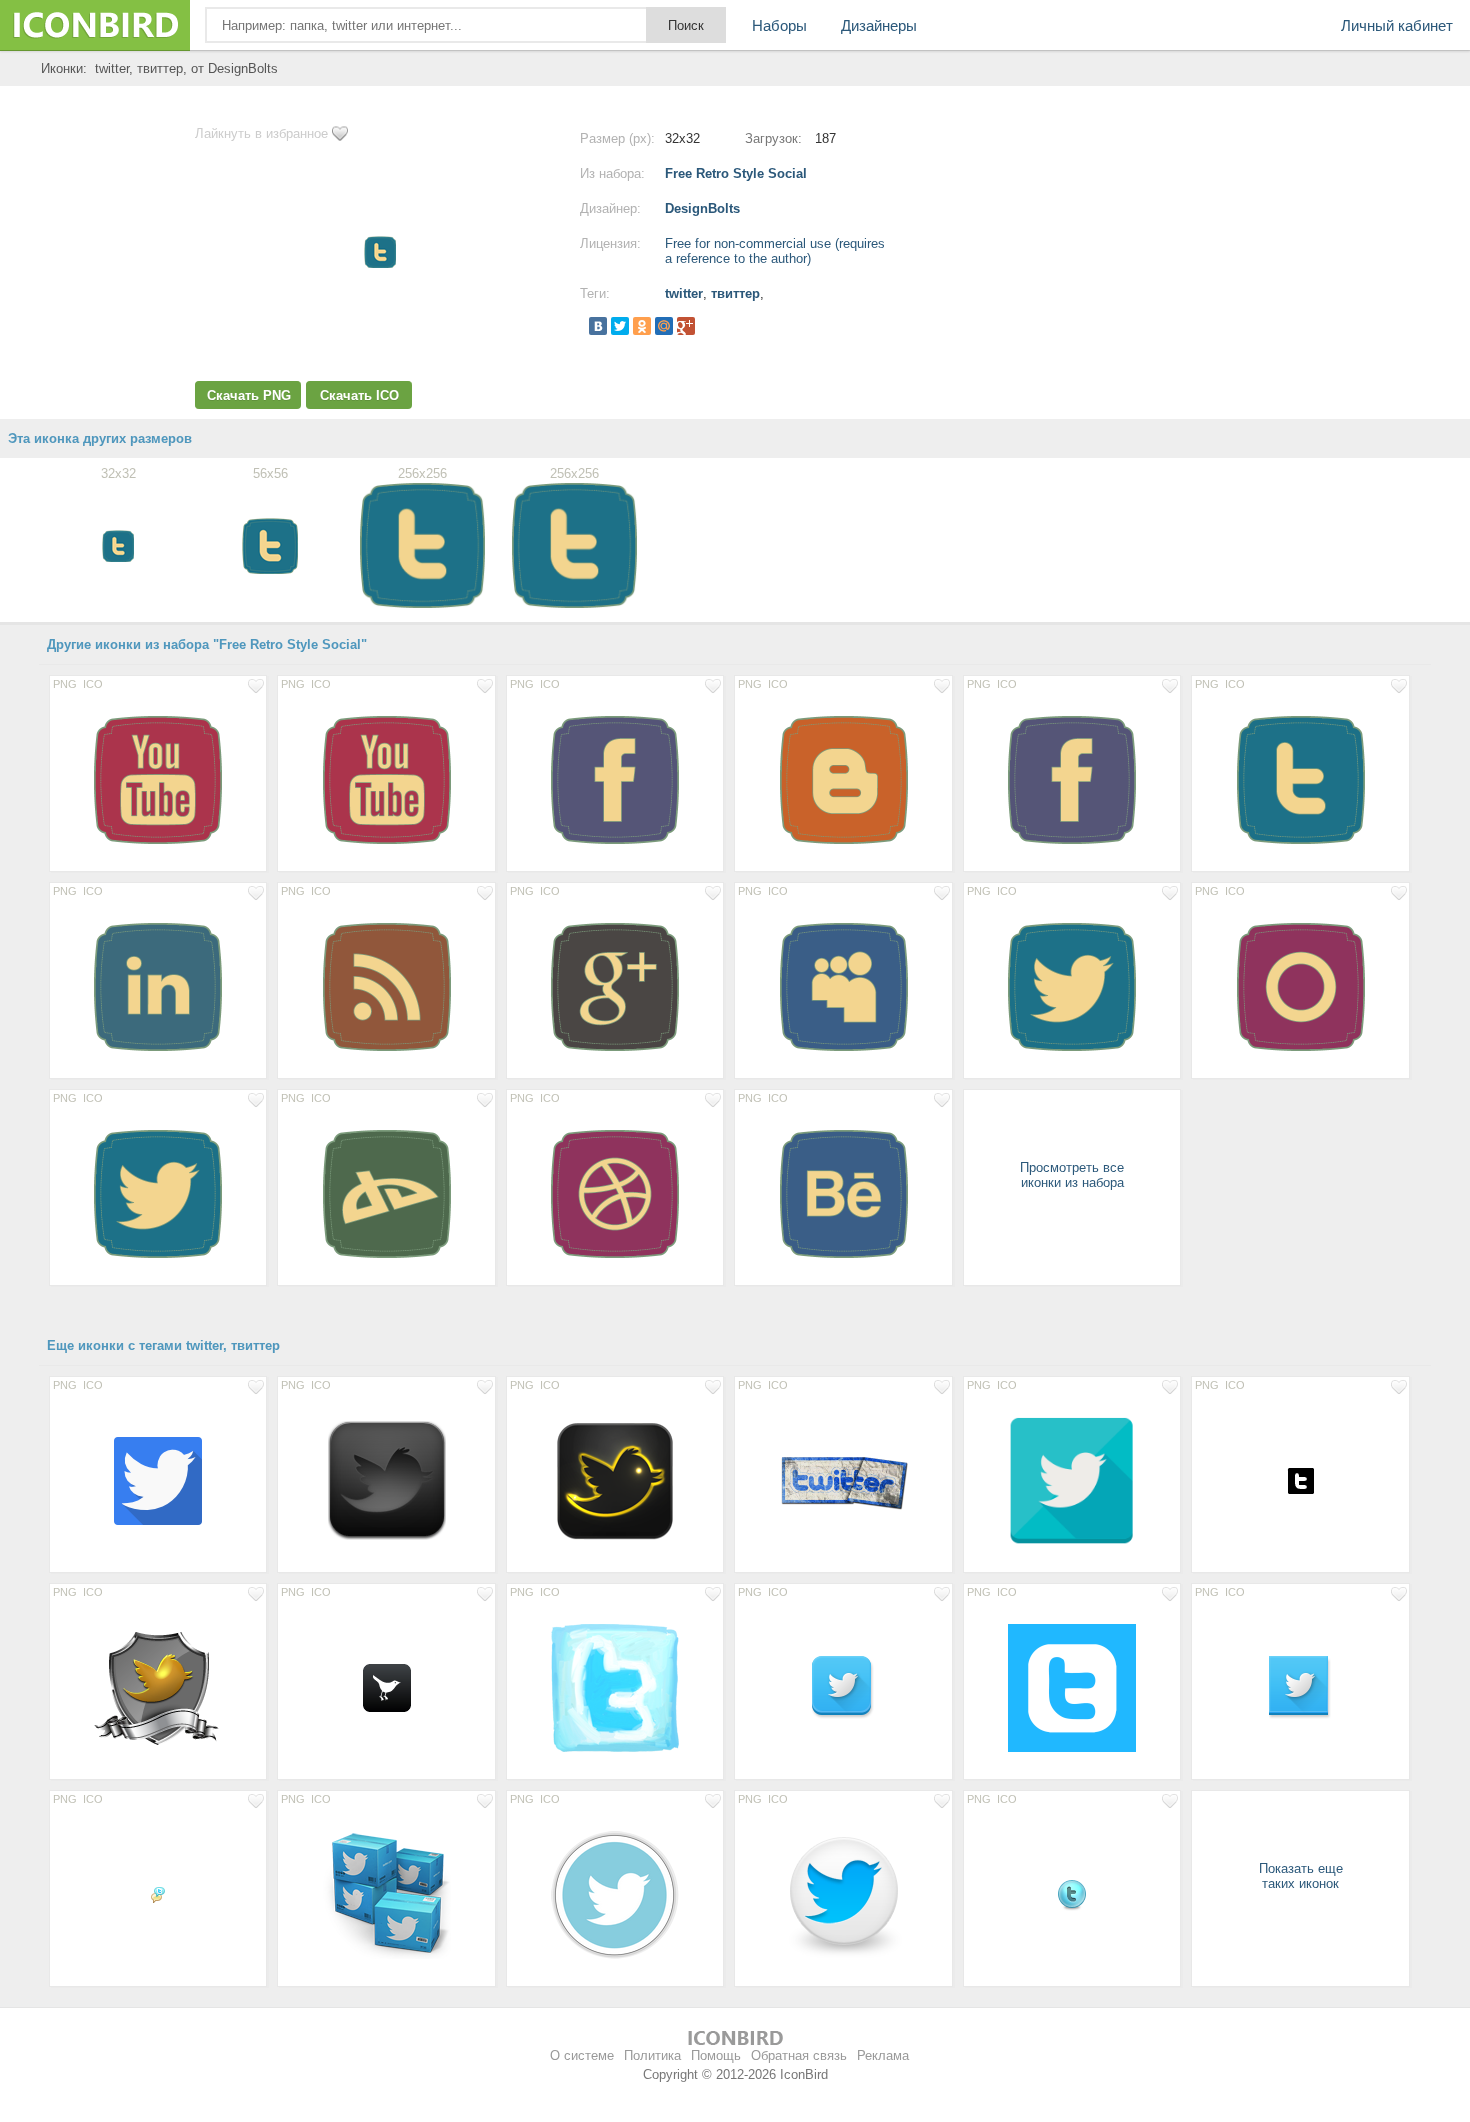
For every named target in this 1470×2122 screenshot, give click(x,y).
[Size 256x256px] (158, 779)
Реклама (883, 2055)
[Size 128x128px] (615, 1480)
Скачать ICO (359, 395)
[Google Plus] (686, 326)
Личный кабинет (1397, 25)
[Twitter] (620, 326)
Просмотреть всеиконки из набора (1072, 1175)
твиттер (735, 293)
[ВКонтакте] (598, 326)
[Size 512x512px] (1072, 1687)
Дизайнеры (879, 25)
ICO (93, 684)
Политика (652, 2055)
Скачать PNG (249, 395)
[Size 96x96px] (158, 1480)
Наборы (779, 25)
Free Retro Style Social (736, 173)
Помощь (716, 2055)
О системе (582, 2055)
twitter (684, 293)
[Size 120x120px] (386, 1480)
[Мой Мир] (664, 326)
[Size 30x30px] (1300, 1480)
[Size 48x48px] (386, 1687)
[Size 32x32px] (1072, 1894)
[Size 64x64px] (843, 1687)
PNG (65, 684)
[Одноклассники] (642, 326)
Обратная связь (799, 2055)
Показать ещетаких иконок (1301, 1876)
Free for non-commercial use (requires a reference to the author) (775, 251)
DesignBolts (702, 208)
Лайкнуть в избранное (261, 133)
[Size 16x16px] (158, 1894)
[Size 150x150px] (1072, 1480)
